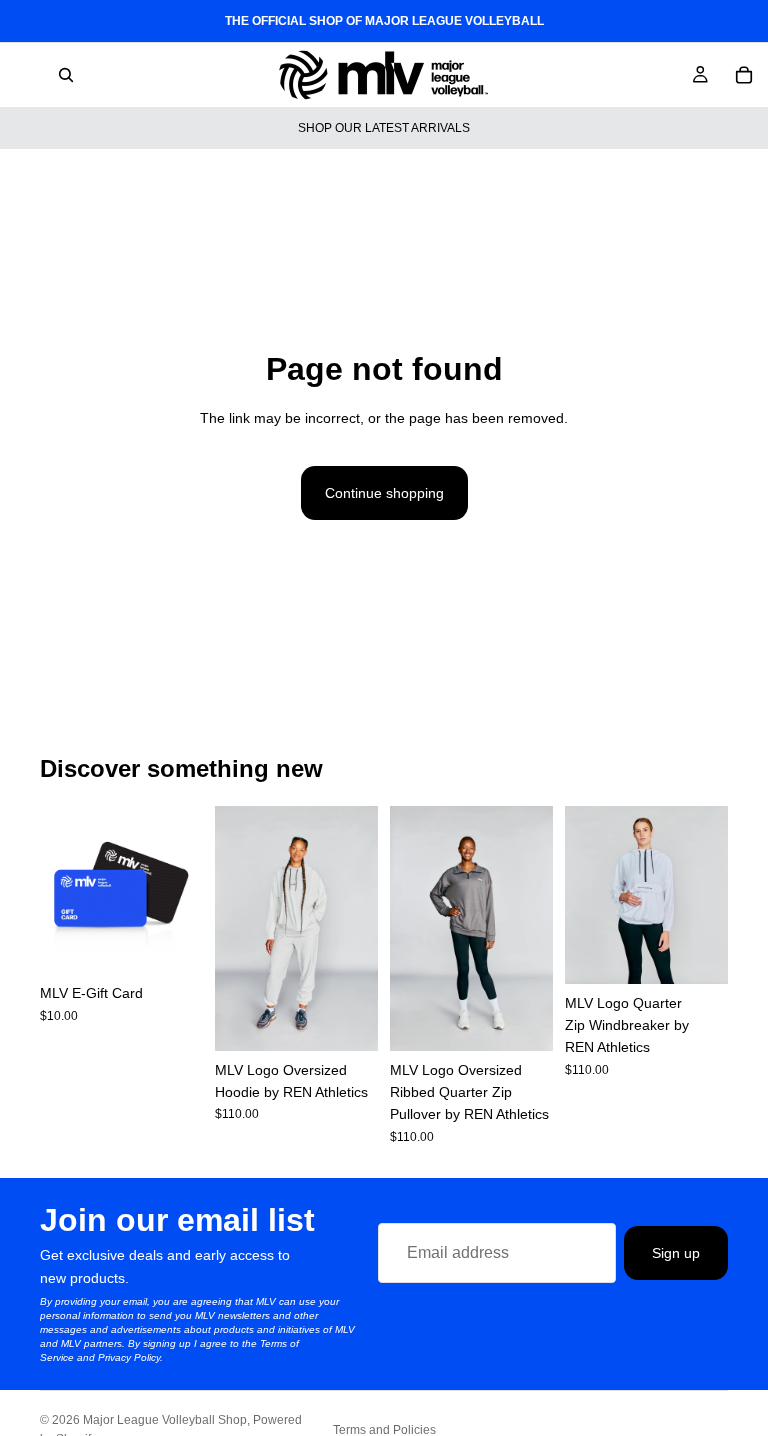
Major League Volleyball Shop (165, 1420)
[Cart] (744, 75)
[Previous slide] (237, 928)
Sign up (676, 1252)
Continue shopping (384, 493)
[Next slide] (356, 928)
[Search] (66, 75)
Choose (189, 943)
